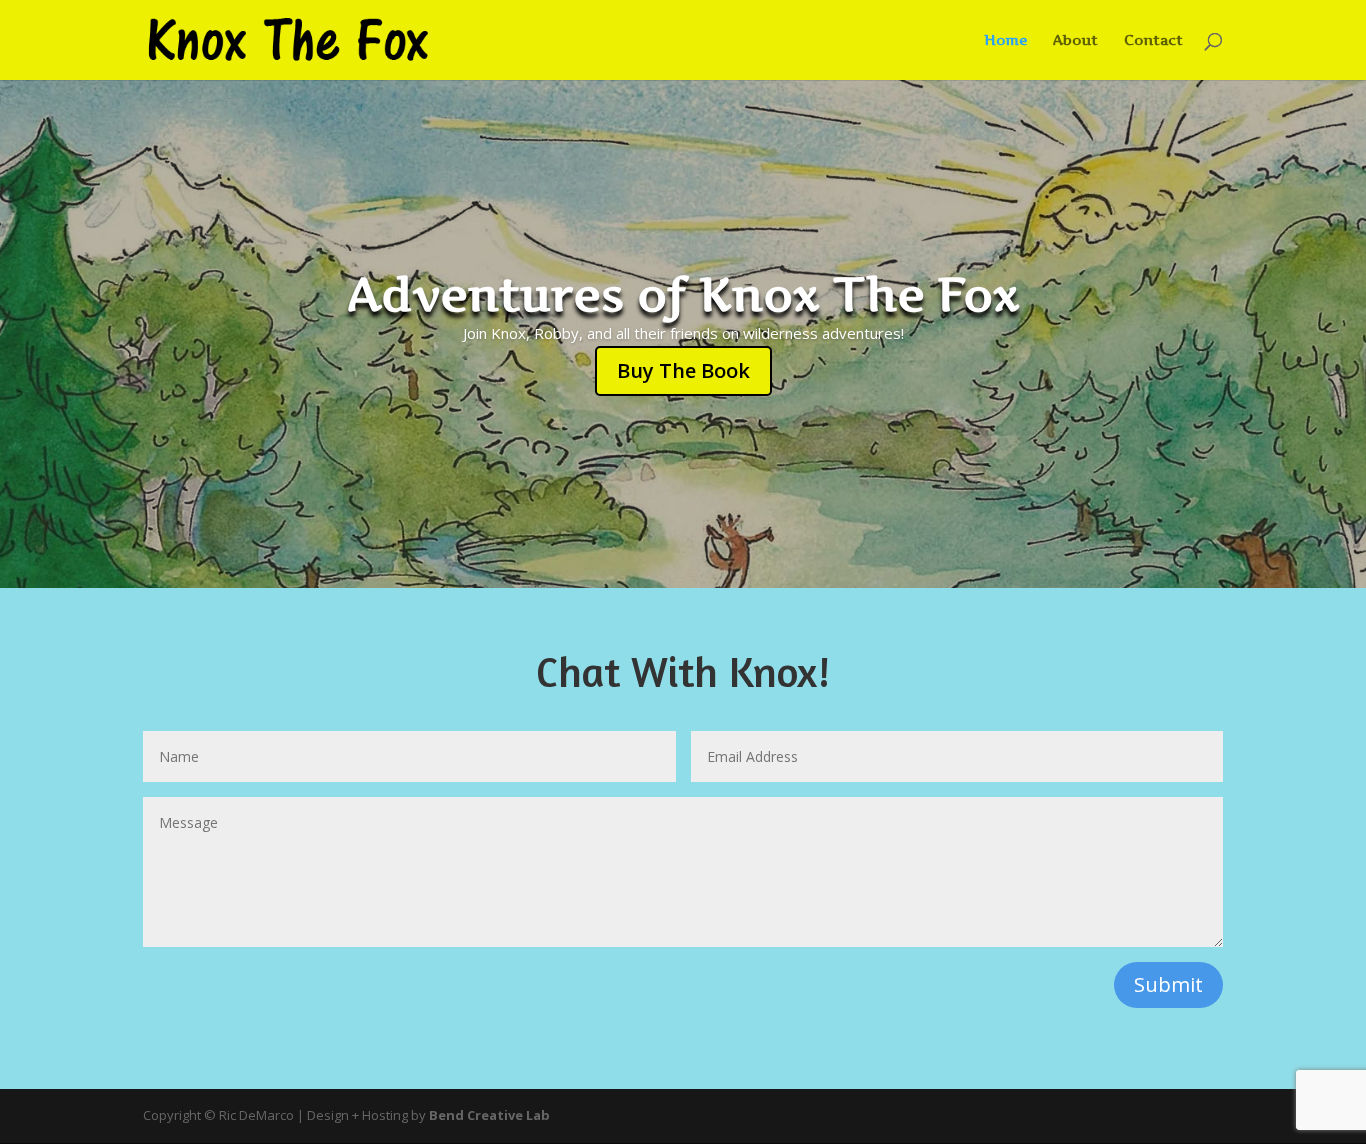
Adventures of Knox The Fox (683, 294)
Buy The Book (683, 370)
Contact (1153, 40)
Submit (1168, 984)
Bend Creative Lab (489, 1115)
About (1075, 40)
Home (1005, 40)
